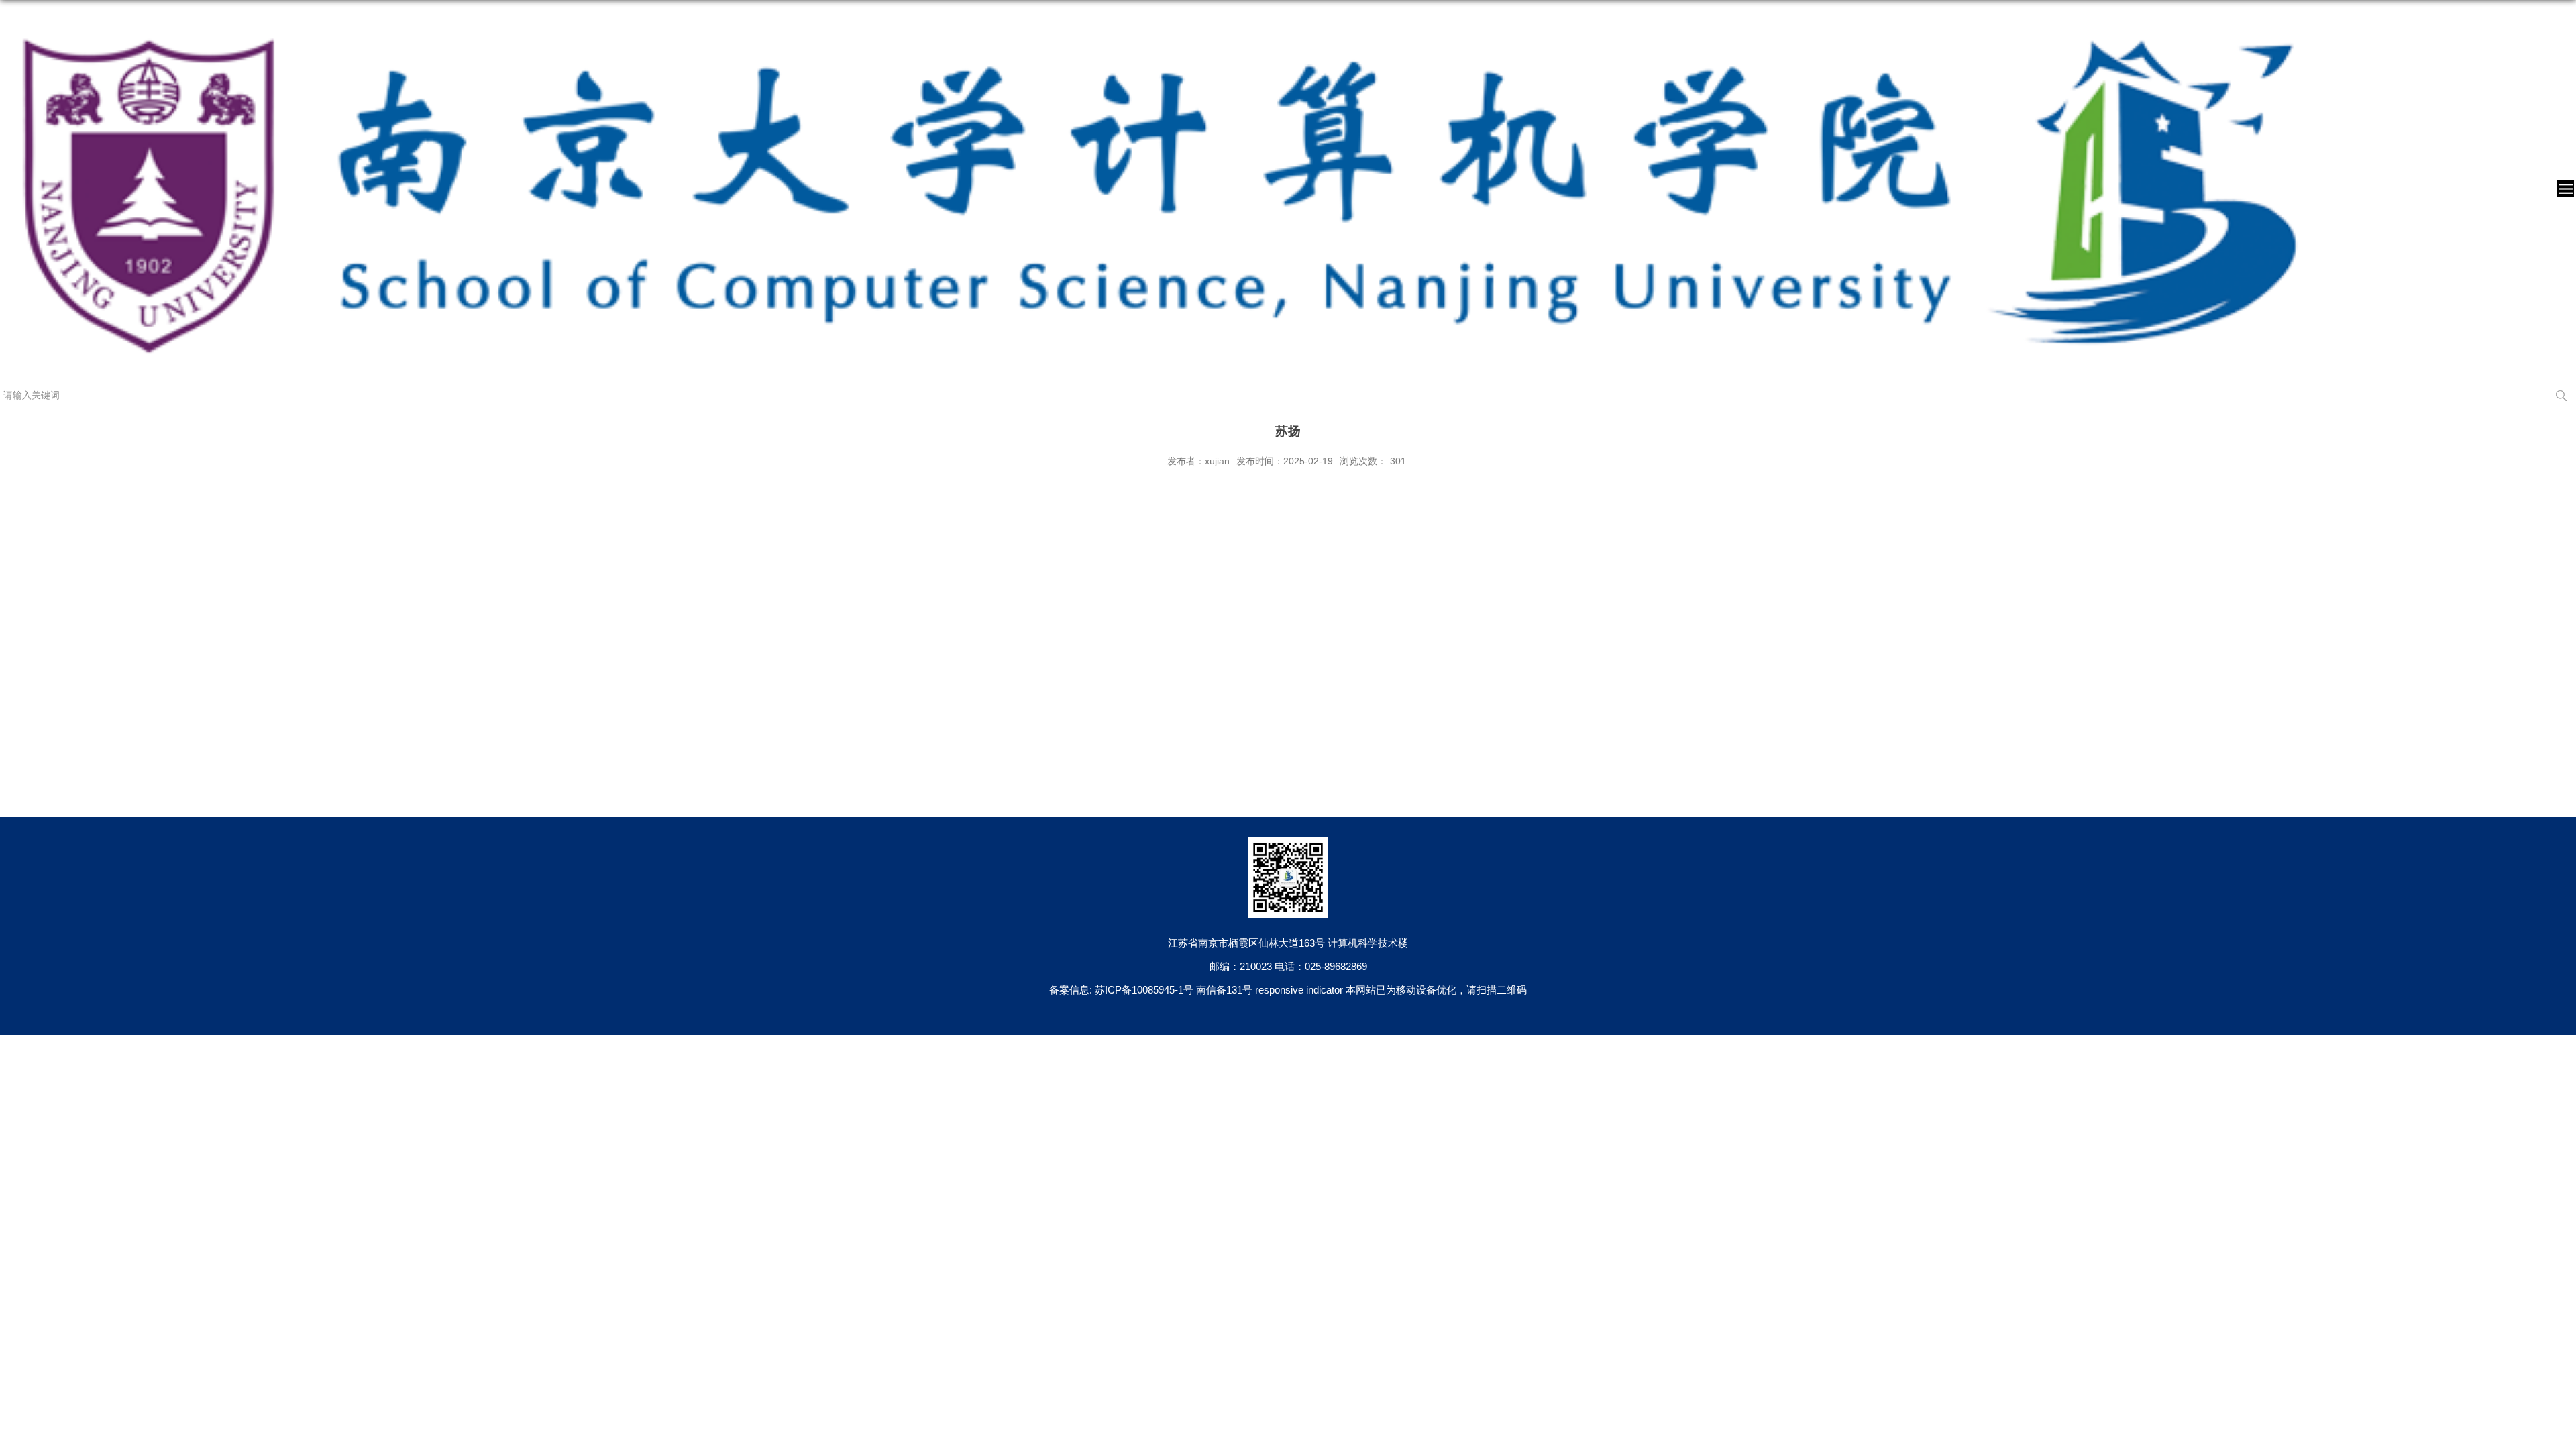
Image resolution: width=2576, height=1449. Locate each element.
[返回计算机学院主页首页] (1159, 18)
